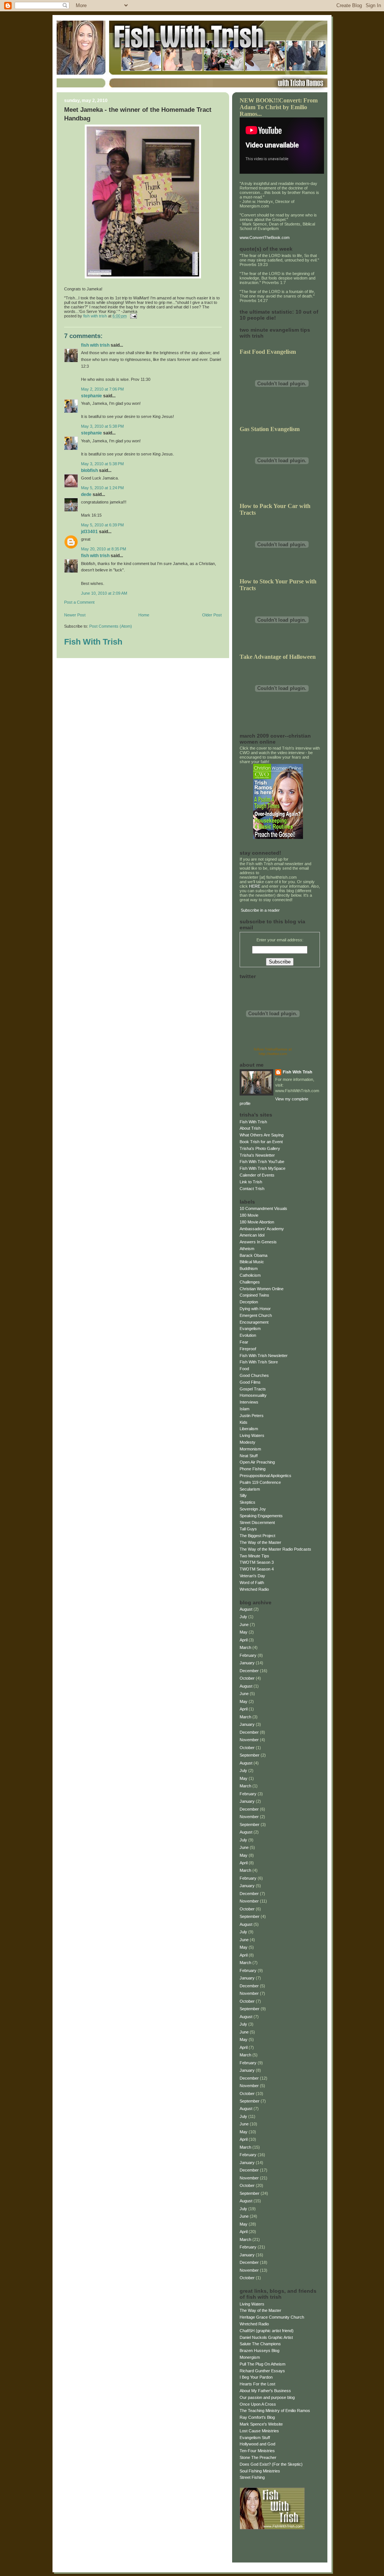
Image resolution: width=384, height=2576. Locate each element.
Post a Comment (79, 602)
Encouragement (254, 1322)
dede (86, 494)
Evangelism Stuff (255, 2438)
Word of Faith (252, 1583)
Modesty (247, 1442)
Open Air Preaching (257, 1462)
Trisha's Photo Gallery (260, 1148)
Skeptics (247, 1502)
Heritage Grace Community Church (272, 2317)
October (247, 1678)
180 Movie (249, 1215)
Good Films (250, 1382)
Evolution (248, 1335)
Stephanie (91, 396)
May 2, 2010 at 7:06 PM (102, 389)
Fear (244, 1342)
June (244, 1625)
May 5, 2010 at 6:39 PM (102, 525)
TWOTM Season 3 (257, 1562)
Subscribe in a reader (260, 910)
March (245, 1647)
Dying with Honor (255, 1309)
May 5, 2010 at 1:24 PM (102, 488)
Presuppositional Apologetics (265, 1476)
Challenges (250, 1282)
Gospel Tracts (253, 1389)
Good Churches (254, 1375)
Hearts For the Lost (257, 2384)
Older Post (212, 615)
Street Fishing (252, 2477)
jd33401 (89, 532)
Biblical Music (252, 1262)
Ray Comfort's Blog (257, 2417)
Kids (244, 1422)
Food (244, 1369)
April (244, 1640)
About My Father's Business (265, 2391)
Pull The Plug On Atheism (262, 2364)
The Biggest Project (257, 1536)
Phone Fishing (253, 1469)
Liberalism (249, 1429)
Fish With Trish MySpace (262, 1168)
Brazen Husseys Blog (259, 2351)
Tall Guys (248, 1529)
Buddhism (249, 1268)
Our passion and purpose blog (267, 2397)
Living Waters (252, 1435)
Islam (244, 1409)
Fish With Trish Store (259, 1362)
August (246, 1609)
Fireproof (248, 1349)
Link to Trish (251, 1182)
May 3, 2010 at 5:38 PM (102, 426)
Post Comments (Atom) (111, 626)
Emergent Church (256, 1315)
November (249, 1740)
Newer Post (75, 615)
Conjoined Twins (254, 1295)
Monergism (250, 2357)
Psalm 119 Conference (260, 1482)
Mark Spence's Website (261, 2424)
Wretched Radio (254, 1589)
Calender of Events (257, 1175)
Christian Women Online (262, 1289)
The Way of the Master (260, 1542)
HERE (255, 886)
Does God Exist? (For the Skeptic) (271, 2464)
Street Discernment (257, 1522)
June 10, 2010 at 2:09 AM (104, 593)
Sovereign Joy (253, 1509)
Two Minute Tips (254, 1556)
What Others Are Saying (262, 1135)
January (247, 1663)
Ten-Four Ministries (257, 2451)
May (244, 1632)
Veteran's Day (252, 1576)
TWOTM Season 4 (257, 1569)
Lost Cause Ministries (259, 2431)
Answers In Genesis (258, 1242)
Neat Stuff (249, 1456)
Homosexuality (253, 1395)
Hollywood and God (257, 2444)
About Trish (250, 1128)
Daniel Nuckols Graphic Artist (266, 2337)
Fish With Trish (95, 345)
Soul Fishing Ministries (260, 2471)
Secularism (250, 1489)
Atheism (247, 1249)
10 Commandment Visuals (263, 1208)
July (243, 1617)
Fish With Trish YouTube (262, 1162)
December (249, 1671)
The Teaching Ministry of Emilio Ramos (275, 2411)
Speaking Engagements (261, 1516)
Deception (249, 1302)
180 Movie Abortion (257, 1222)
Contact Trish (252, 1189)
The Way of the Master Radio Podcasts (275, 1549)
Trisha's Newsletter (257, 1155)
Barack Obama (253, 1255)
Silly (243, 1495)
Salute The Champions (260, 2344)
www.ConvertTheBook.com (265, 237)
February (248, 1655)
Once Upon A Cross (258, 2404)
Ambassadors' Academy (262, 1229)
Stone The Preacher (258, 2457)
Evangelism (250, 1329)
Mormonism (250, 1449)
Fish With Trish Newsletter (264, 1356)
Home (144, 615)
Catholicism (250, 1275)
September (250, 1755)
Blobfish (89, 470)
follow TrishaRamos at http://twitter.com (273, 1051)
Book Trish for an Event (261, 1142)
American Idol (252, 1235)
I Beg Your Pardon (256, 2377)
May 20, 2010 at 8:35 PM (103, 549)
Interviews (249, 1402)
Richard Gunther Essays (262, 2371)
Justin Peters (252, 1416)
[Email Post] (133, 316)
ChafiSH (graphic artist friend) (267, 2331)
